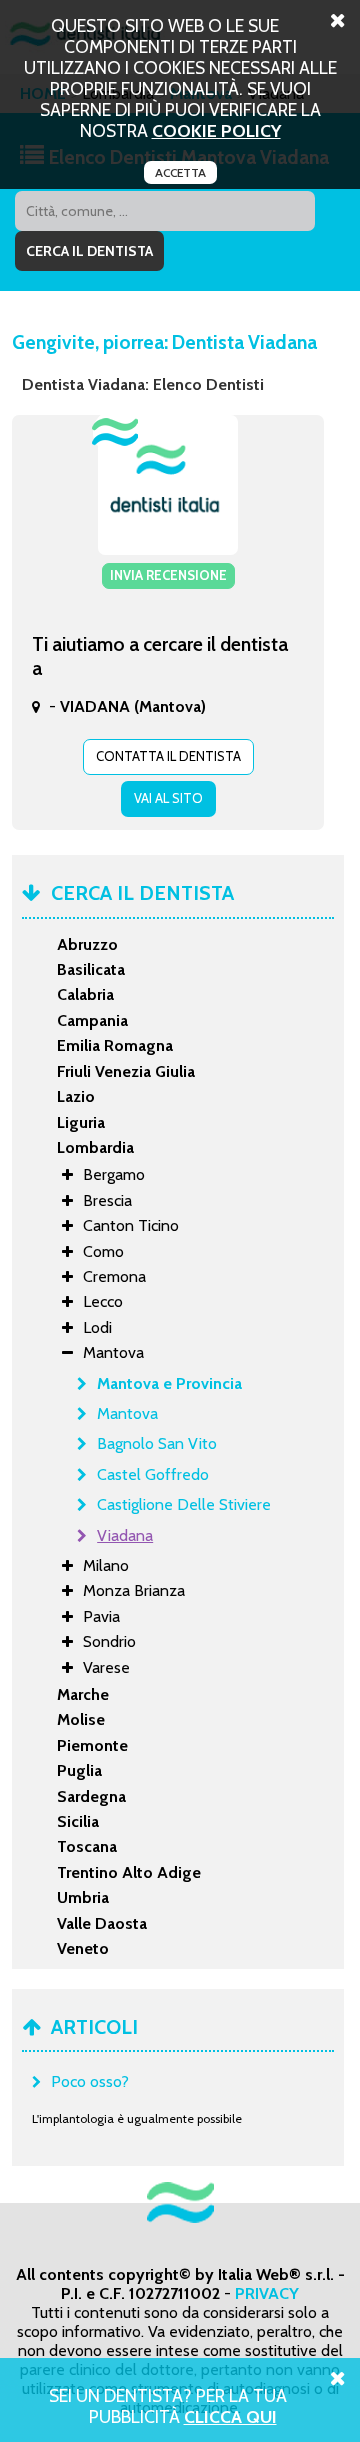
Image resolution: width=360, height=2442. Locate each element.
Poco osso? (90, 2081)
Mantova (127, 1413)
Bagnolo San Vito (157, 1443)
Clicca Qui (230, 2416)
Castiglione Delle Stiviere (184, 1504)
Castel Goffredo (153, 1474)
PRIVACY (267, 2293)
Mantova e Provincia (169, 1383)
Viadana (125, 1535)
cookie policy (216, 130)
